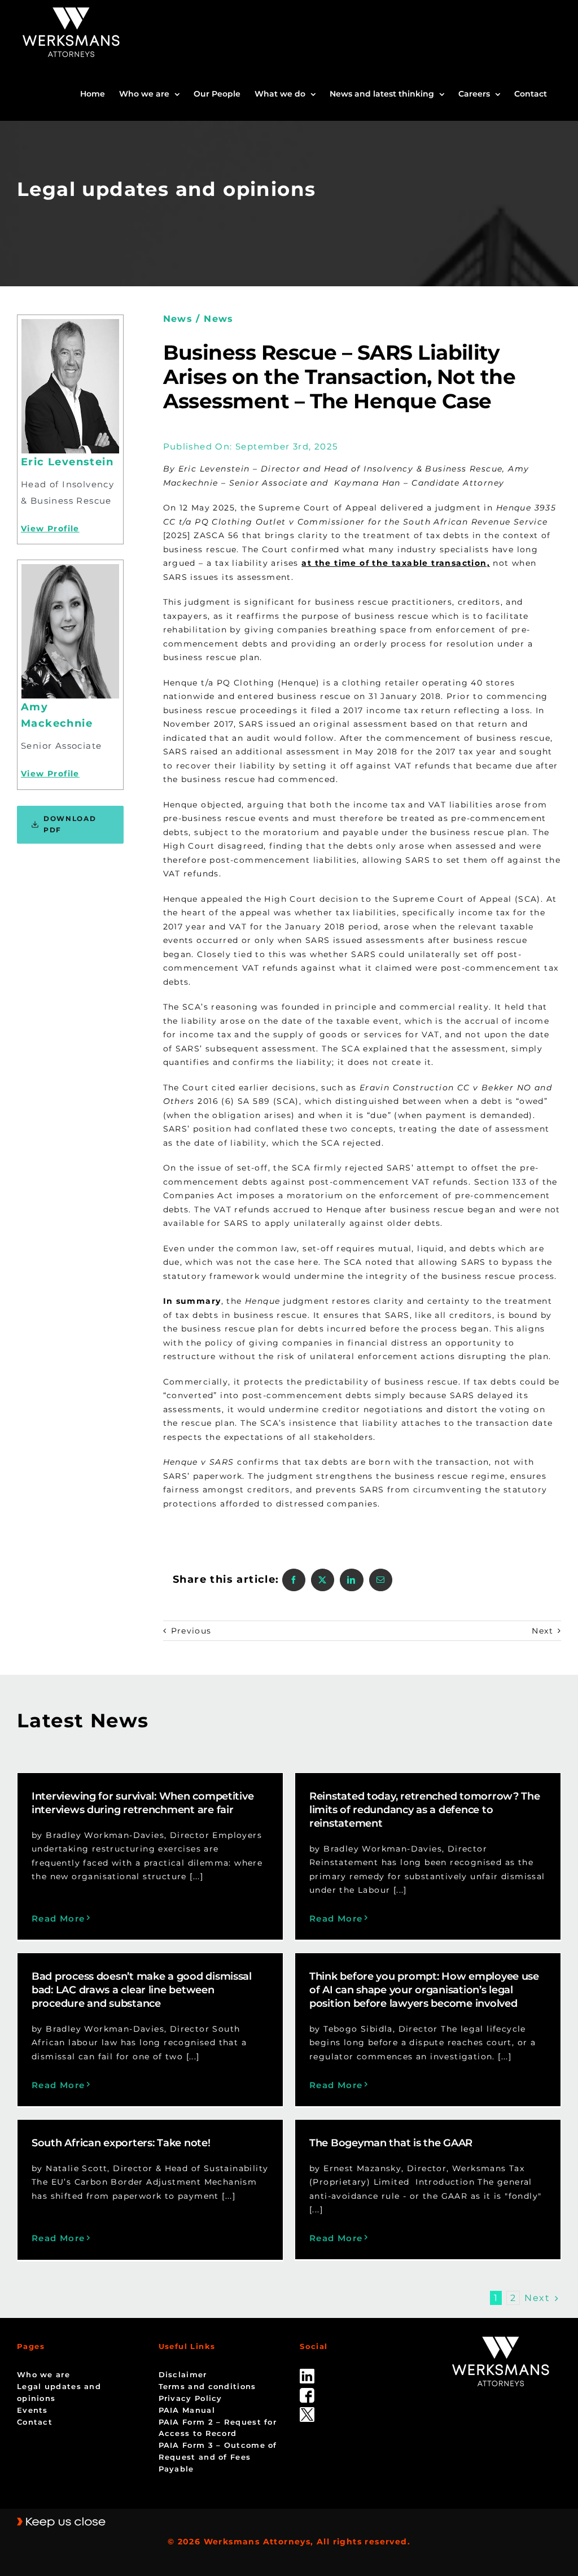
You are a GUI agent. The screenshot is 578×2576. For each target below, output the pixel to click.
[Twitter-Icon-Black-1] (307, 2411)
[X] (323, 1580)
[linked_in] (307, 2373)
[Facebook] (294, 1580)
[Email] (381, 1580)
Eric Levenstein (67, 462)
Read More (58, 1918)
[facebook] (307, 2392)
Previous (191, 1631)
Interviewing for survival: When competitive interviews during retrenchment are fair (143, 1803)
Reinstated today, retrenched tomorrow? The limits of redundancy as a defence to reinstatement (425, 1810)
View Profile (50, 529)
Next (542, 1631)
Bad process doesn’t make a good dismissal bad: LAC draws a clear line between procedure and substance (142, 1990)
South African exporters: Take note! (121, 2143)
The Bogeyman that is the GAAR (391, 2143)
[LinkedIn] (351, 1580)
